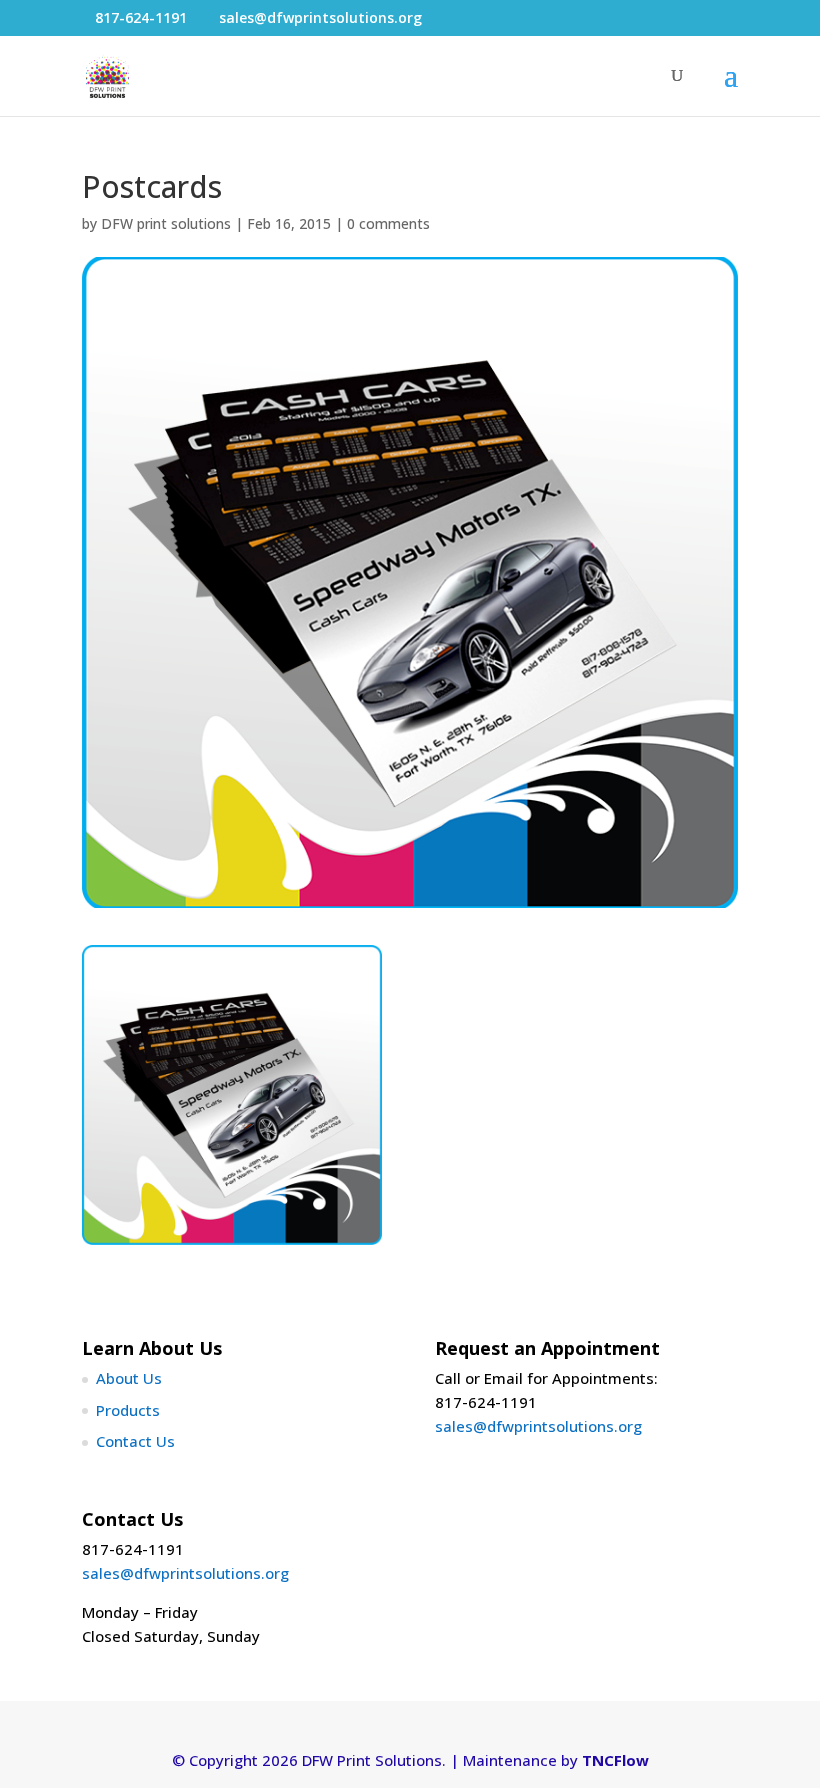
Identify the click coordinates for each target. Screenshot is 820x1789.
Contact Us (135, 1441)
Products (128, 1410)
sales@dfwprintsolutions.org (538, 1426)
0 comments (388, 223)
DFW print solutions (166, 223)
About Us (129, 1378)
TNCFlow (615, 1760)
